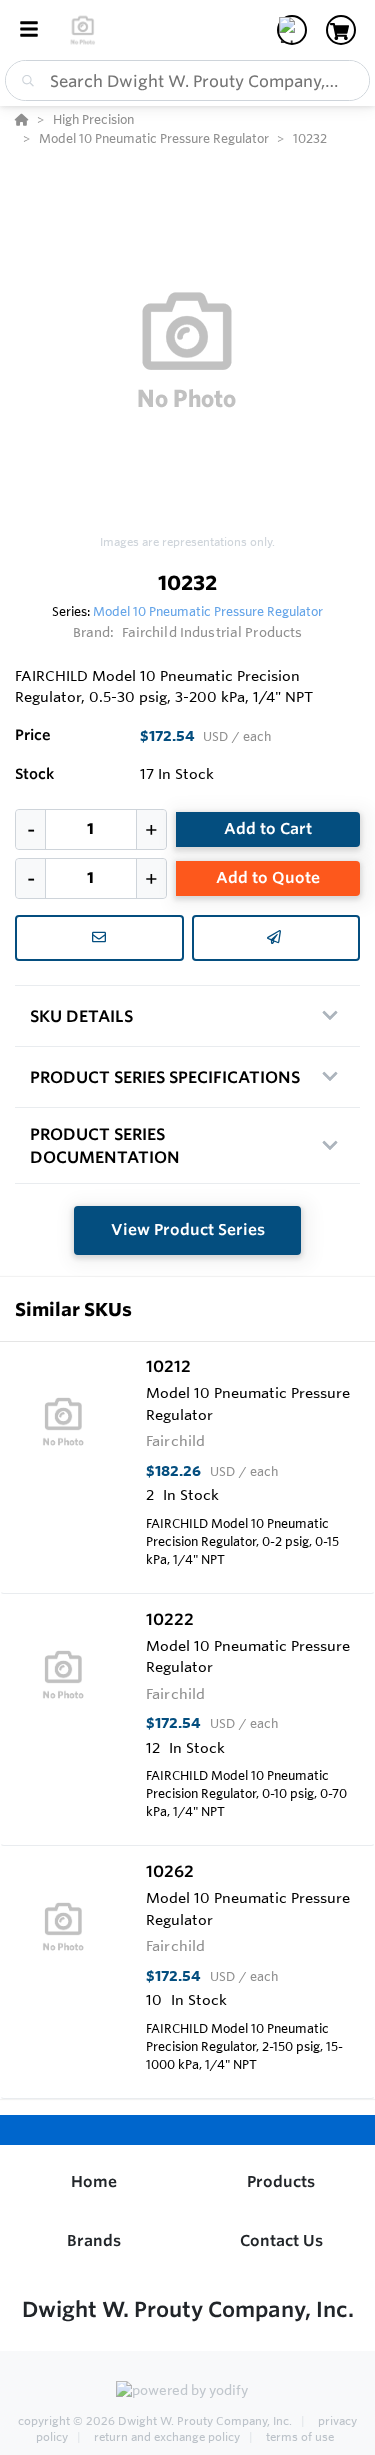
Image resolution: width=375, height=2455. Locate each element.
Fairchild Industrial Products (212, 632)
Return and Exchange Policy (167, 2437)
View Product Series (188, 1229)
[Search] (24, 81)
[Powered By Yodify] (187, 2392)
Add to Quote (268, 877)
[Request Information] (99, 938)
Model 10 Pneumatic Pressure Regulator (208, 611)
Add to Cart (268, 828)
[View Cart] (341, 30)
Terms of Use (298, 2437)
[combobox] (187, 80)
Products (281, 2181)
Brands (94, 2240)
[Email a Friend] (276, 938)
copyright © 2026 (155, 2421)
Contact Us (281, 2240)
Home (94, 2181)
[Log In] (292, 30)
